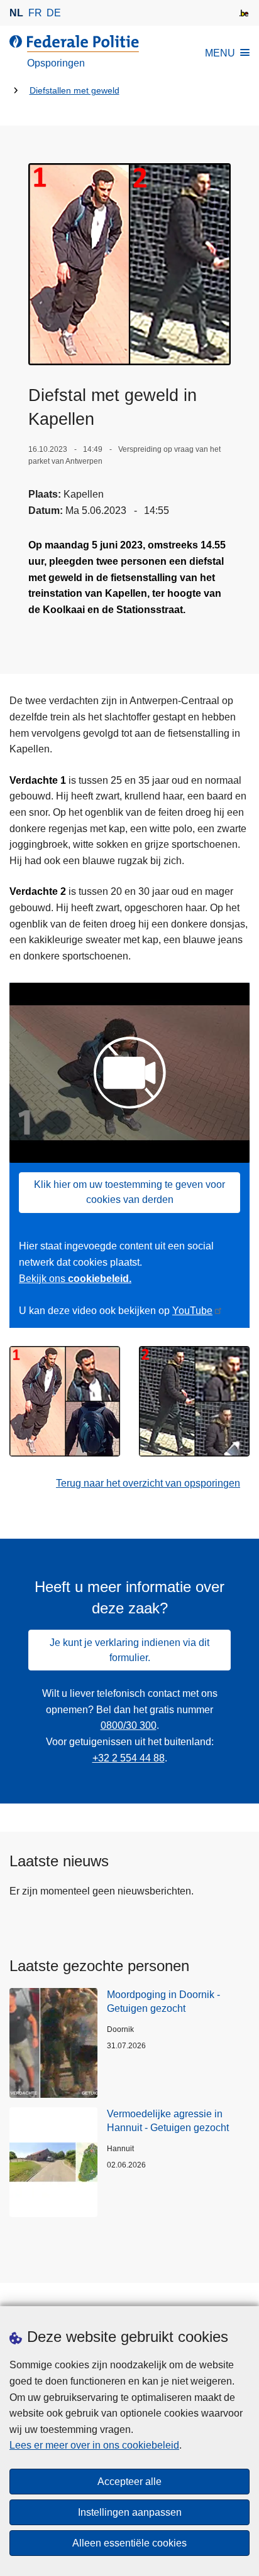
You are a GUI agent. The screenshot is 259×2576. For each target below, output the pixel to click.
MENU (220, 53)
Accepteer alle (129, 2482)
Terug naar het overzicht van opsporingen (148, 1483)
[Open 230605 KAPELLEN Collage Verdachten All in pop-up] (129, 264)
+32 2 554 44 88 (129, 1758)
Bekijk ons (75, 1279)
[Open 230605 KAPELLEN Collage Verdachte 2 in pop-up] (194, 1401)
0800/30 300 (129, 1725)
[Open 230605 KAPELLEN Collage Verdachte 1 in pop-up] (65, 1401)
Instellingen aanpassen (130, 2512)
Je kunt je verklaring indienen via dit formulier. (129, 1650)
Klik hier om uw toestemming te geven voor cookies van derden (129, 1192)
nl (16, 13)
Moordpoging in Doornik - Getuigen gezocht (163, 2001)
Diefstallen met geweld (74, 91)
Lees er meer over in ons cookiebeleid (94, 2445)
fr (35, 13)
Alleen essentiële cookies (129, 2543)
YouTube (192, 1311)
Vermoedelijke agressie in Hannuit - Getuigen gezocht (168, 2121)
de (54, 13)
